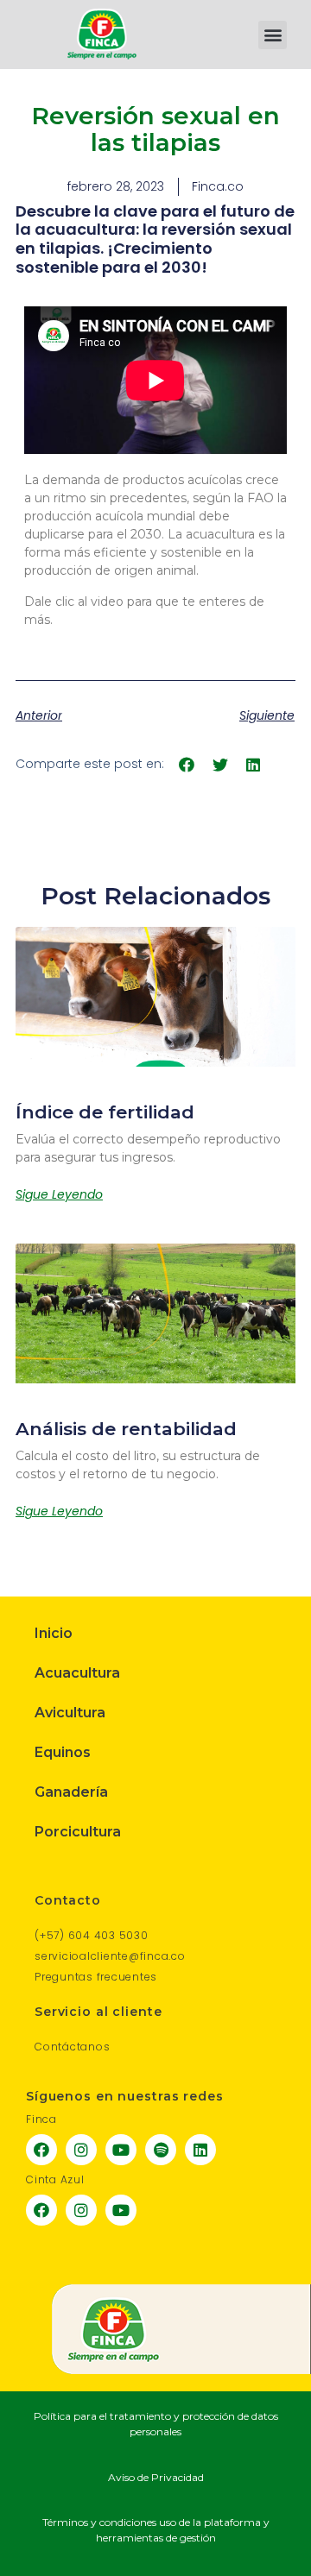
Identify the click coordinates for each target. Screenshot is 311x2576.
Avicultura (70, 1713)
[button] (273, 35)
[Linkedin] (200, 2150)
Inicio (54, 1633)
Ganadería (71, 1792)
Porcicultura (78, 1832)
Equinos (63, 1752)
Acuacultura (77, 1673)
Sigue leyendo (59, 1194)
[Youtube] (121, 2150)
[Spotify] (161, 2150)
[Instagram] (81, 2150)
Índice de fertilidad (105, 1112)
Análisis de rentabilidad (126, 1429)
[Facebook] (41, 2150)
